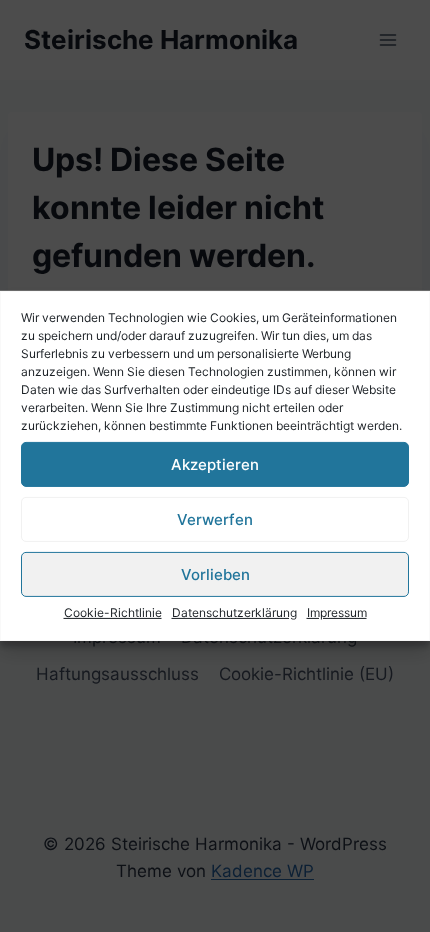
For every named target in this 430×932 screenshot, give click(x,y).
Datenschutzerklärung (234, 612)
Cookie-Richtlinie (113, 612)
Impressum (337, 612)
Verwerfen (215, 518)
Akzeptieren (215, 463)
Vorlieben (215, 573)
